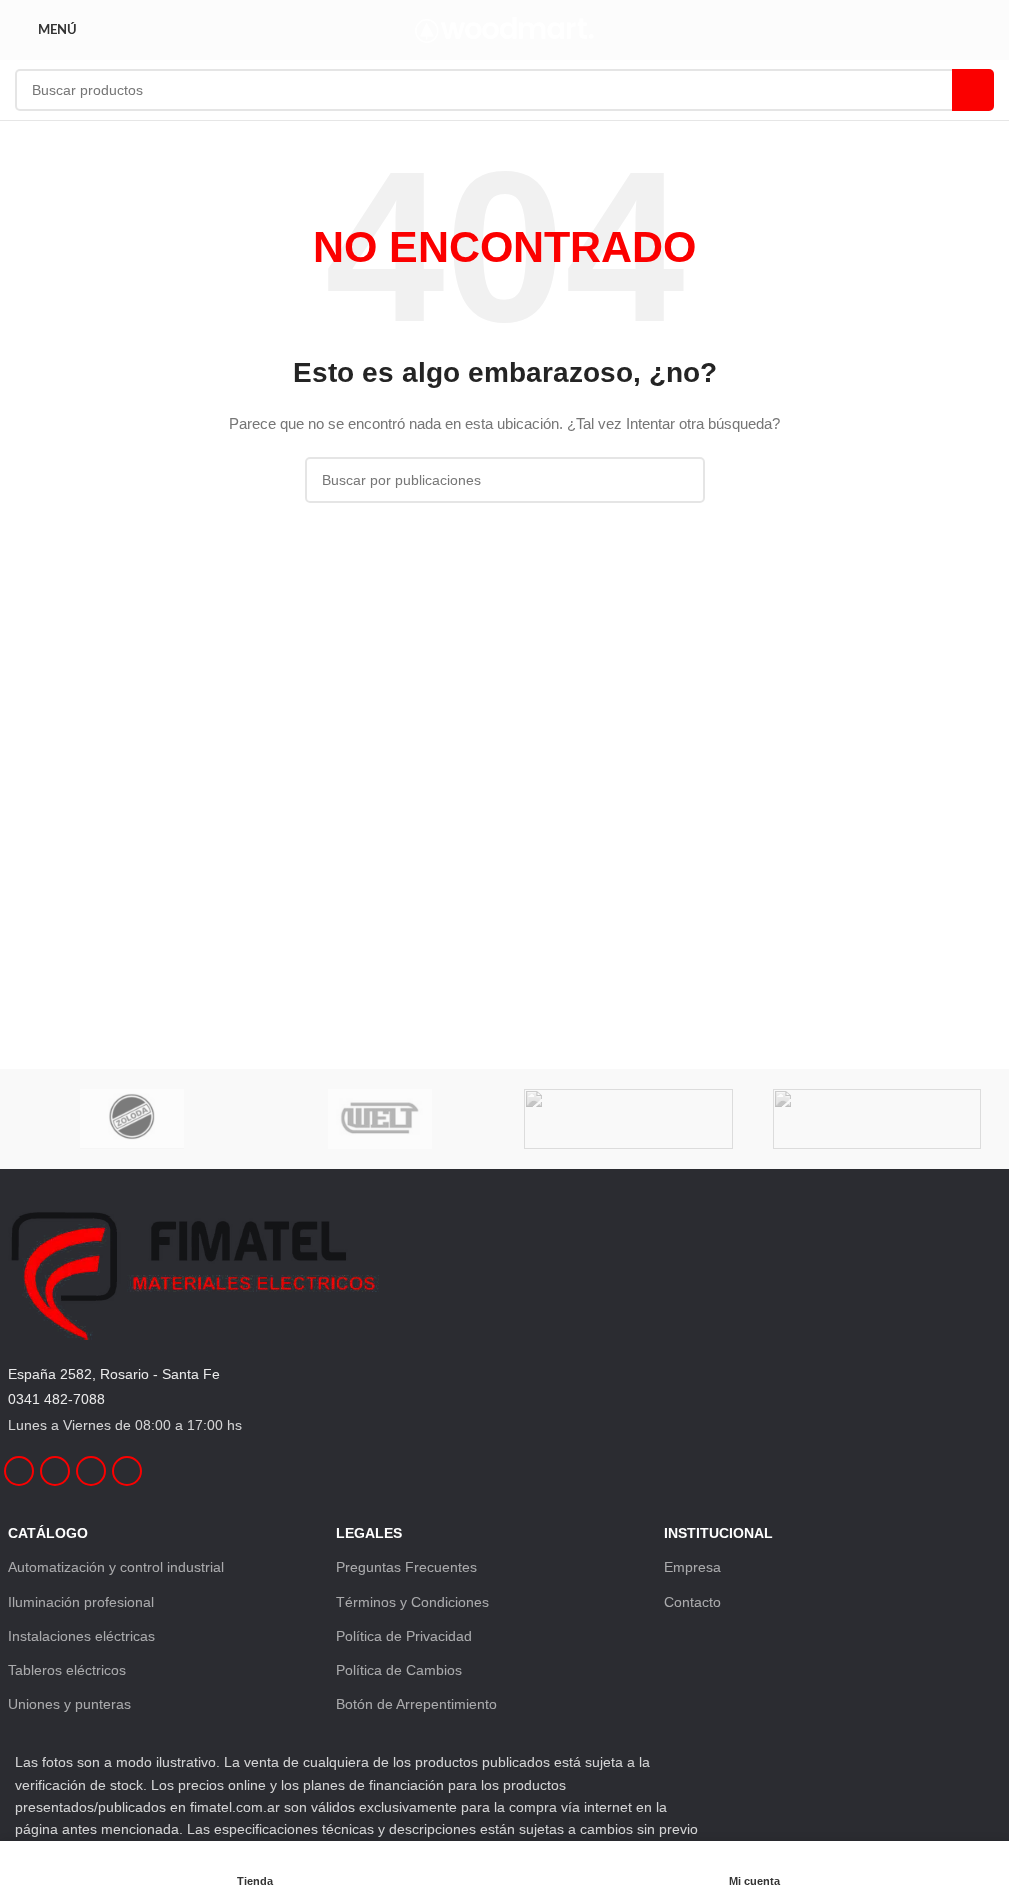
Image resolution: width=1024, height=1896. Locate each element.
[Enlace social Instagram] (55, 1471)
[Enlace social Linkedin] (91, 1471)
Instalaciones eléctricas (81, 1636)
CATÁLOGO (48, 1533)
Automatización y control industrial (116, 1567)
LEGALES (369, 1533)
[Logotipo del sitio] (504, 29)
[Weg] (628, 1119)
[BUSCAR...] (973, 90)
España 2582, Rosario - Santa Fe (114, 1374)
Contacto (692, 1602)
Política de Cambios (399, 1670)
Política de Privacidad (404, 1636)
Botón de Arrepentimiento (416, 1704)
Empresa (692, 1567)
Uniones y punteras (69, 1704)
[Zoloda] (132, 1119)
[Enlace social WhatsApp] (127, 1471)
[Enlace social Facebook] (19, 1471)
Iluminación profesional (81, 1602)
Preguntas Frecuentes (406, 1567)
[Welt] (380, 1119)
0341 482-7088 (56, 1399)
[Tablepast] (877, 1119)
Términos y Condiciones (412, 1602)
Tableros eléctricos (67, 1670)
